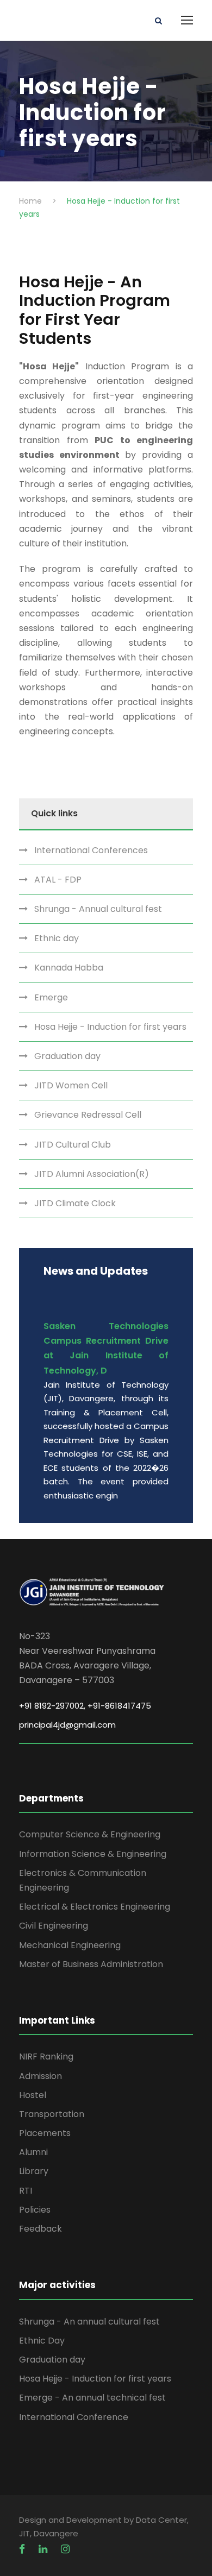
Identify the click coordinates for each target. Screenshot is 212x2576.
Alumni (33, 2152)
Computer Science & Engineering (90, 1834)
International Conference (74, 2417)
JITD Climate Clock (75, 1203)
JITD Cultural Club (73, 1145)
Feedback (40, 2229)
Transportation (52, 2114)
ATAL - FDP (58, 880)
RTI (26, 2191)
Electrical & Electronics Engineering (95, 1907)
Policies (35, 2210)
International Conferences (91, 850)
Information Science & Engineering (93, 1854)
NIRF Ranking (46, 2057)
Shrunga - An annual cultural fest (89, 2322)
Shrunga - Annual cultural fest (98, 909)
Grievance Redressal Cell (88, 1115)
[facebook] (23, 2549)
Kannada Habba (69, 968)
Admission (40, 2076)
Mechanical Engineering (70, 1945)
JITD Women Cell (71, 1085)
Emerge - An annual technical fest (92, 2398)
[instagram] (65, 2549)
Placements (45, 2133)
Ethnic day (57, 938)
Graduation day (67, 1056)
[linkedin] (44, 2549)
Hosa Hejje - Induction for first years (110, 1027)
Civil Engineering (54, 1926)
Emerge (51, 997)
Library (34, 2171)
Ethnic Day (42, 2341)
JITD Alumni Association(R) (92, 1174)
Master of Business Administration (91, 1964)
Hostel (33, 2095)
